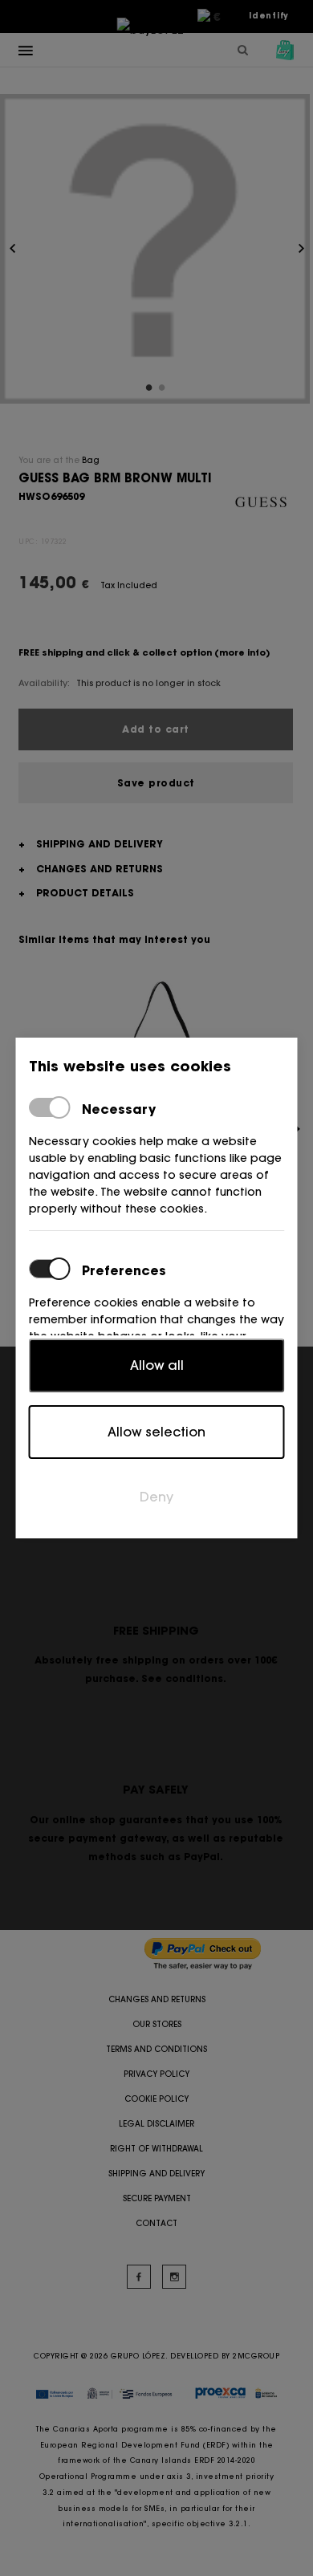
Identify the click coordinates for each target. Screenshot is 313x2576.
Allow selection (156, 1432)
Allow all (157, 1365)
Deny (156, 1497)
